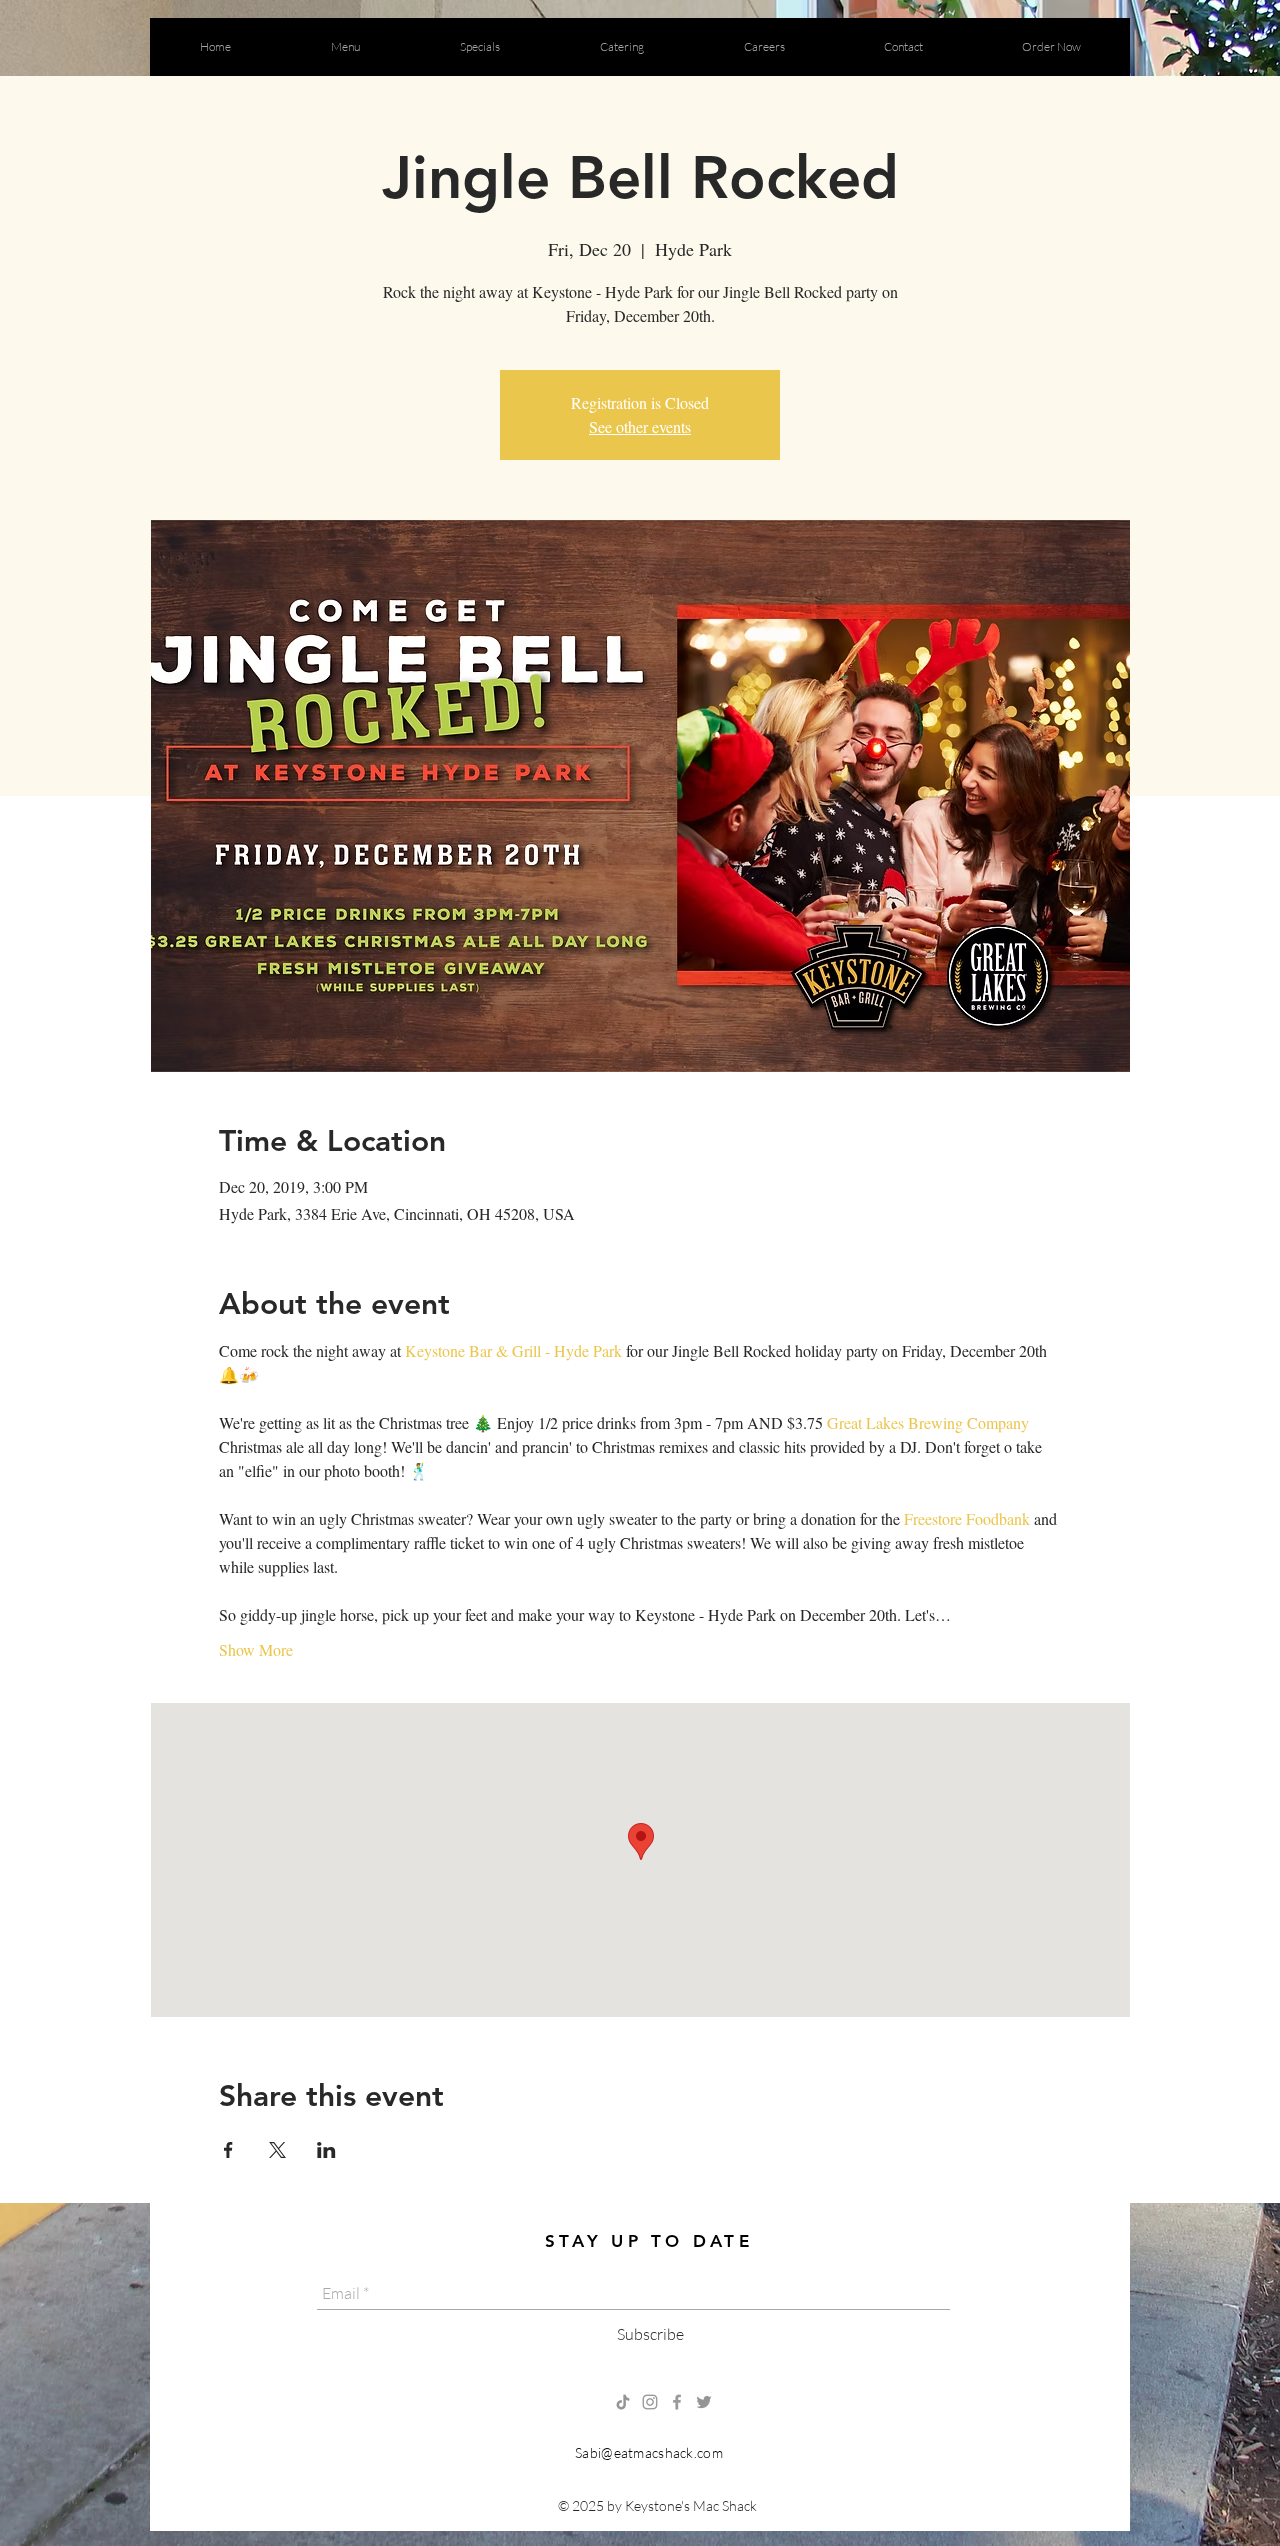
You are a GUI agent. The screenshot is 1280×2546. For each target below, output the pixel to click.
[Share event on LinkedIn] (326, 2150)
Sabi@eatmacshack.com (649, 2452)
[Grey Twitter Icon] (704, 2402)
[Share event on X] (277, 2150)
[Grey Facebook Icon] (677, 2402)
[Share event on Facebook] (228, 2150)
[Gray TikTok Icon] (623, 2402)
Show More (256, 1649)
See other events (640, 426)
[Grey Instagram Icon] (650, 2402)
